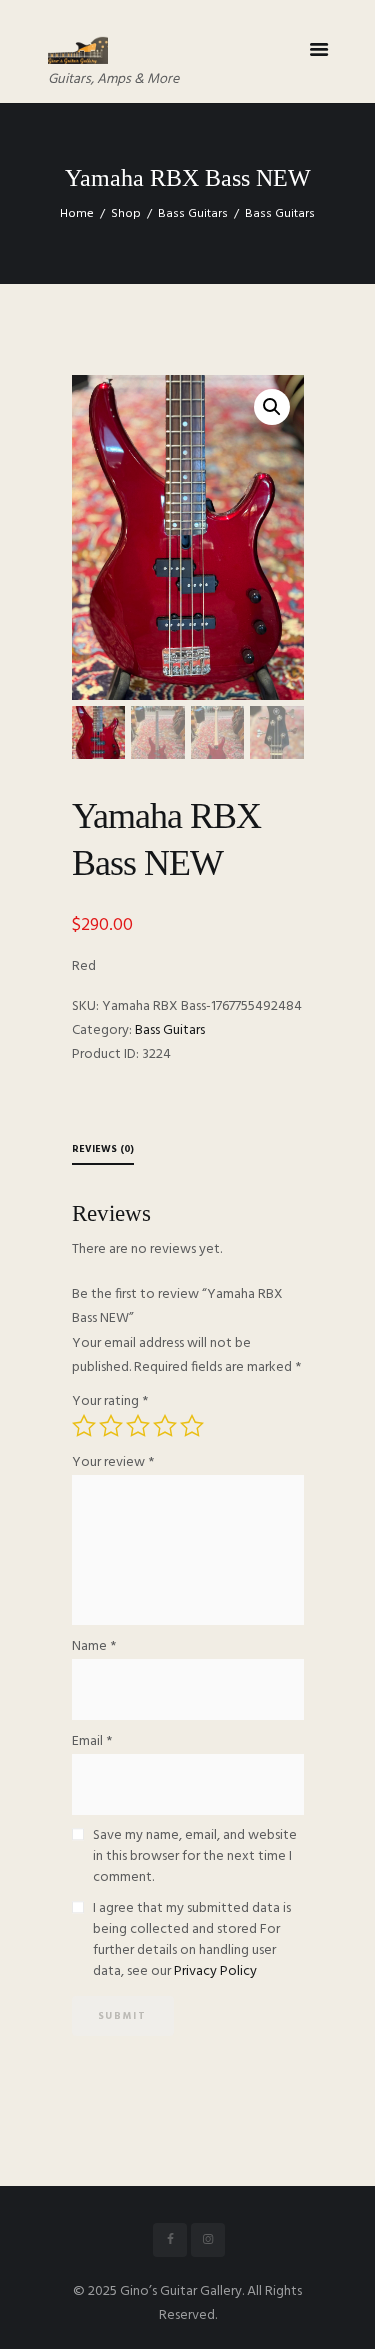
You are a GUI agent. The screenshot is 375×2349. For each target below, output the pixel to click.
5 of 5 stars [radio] (192, 1426)
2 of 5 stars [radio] (111, 1426)
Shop (126, 214)
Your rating (110, 1401)
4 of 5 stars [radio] (165, 1426)
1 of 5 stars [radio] (84, 1426)
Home (77, 214)
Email (92, 1741)
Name (94, 1646)
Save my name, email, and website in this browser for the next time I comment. (195, 1856)
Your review (113, 1462)
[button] (272, 407)
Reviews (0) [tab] (103, 1149)
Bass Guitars (193, 214)
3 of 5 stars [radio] (138, 1426)
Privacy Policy (215, 1971)
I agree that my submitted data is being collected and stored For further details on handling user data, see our (192, 1940)
